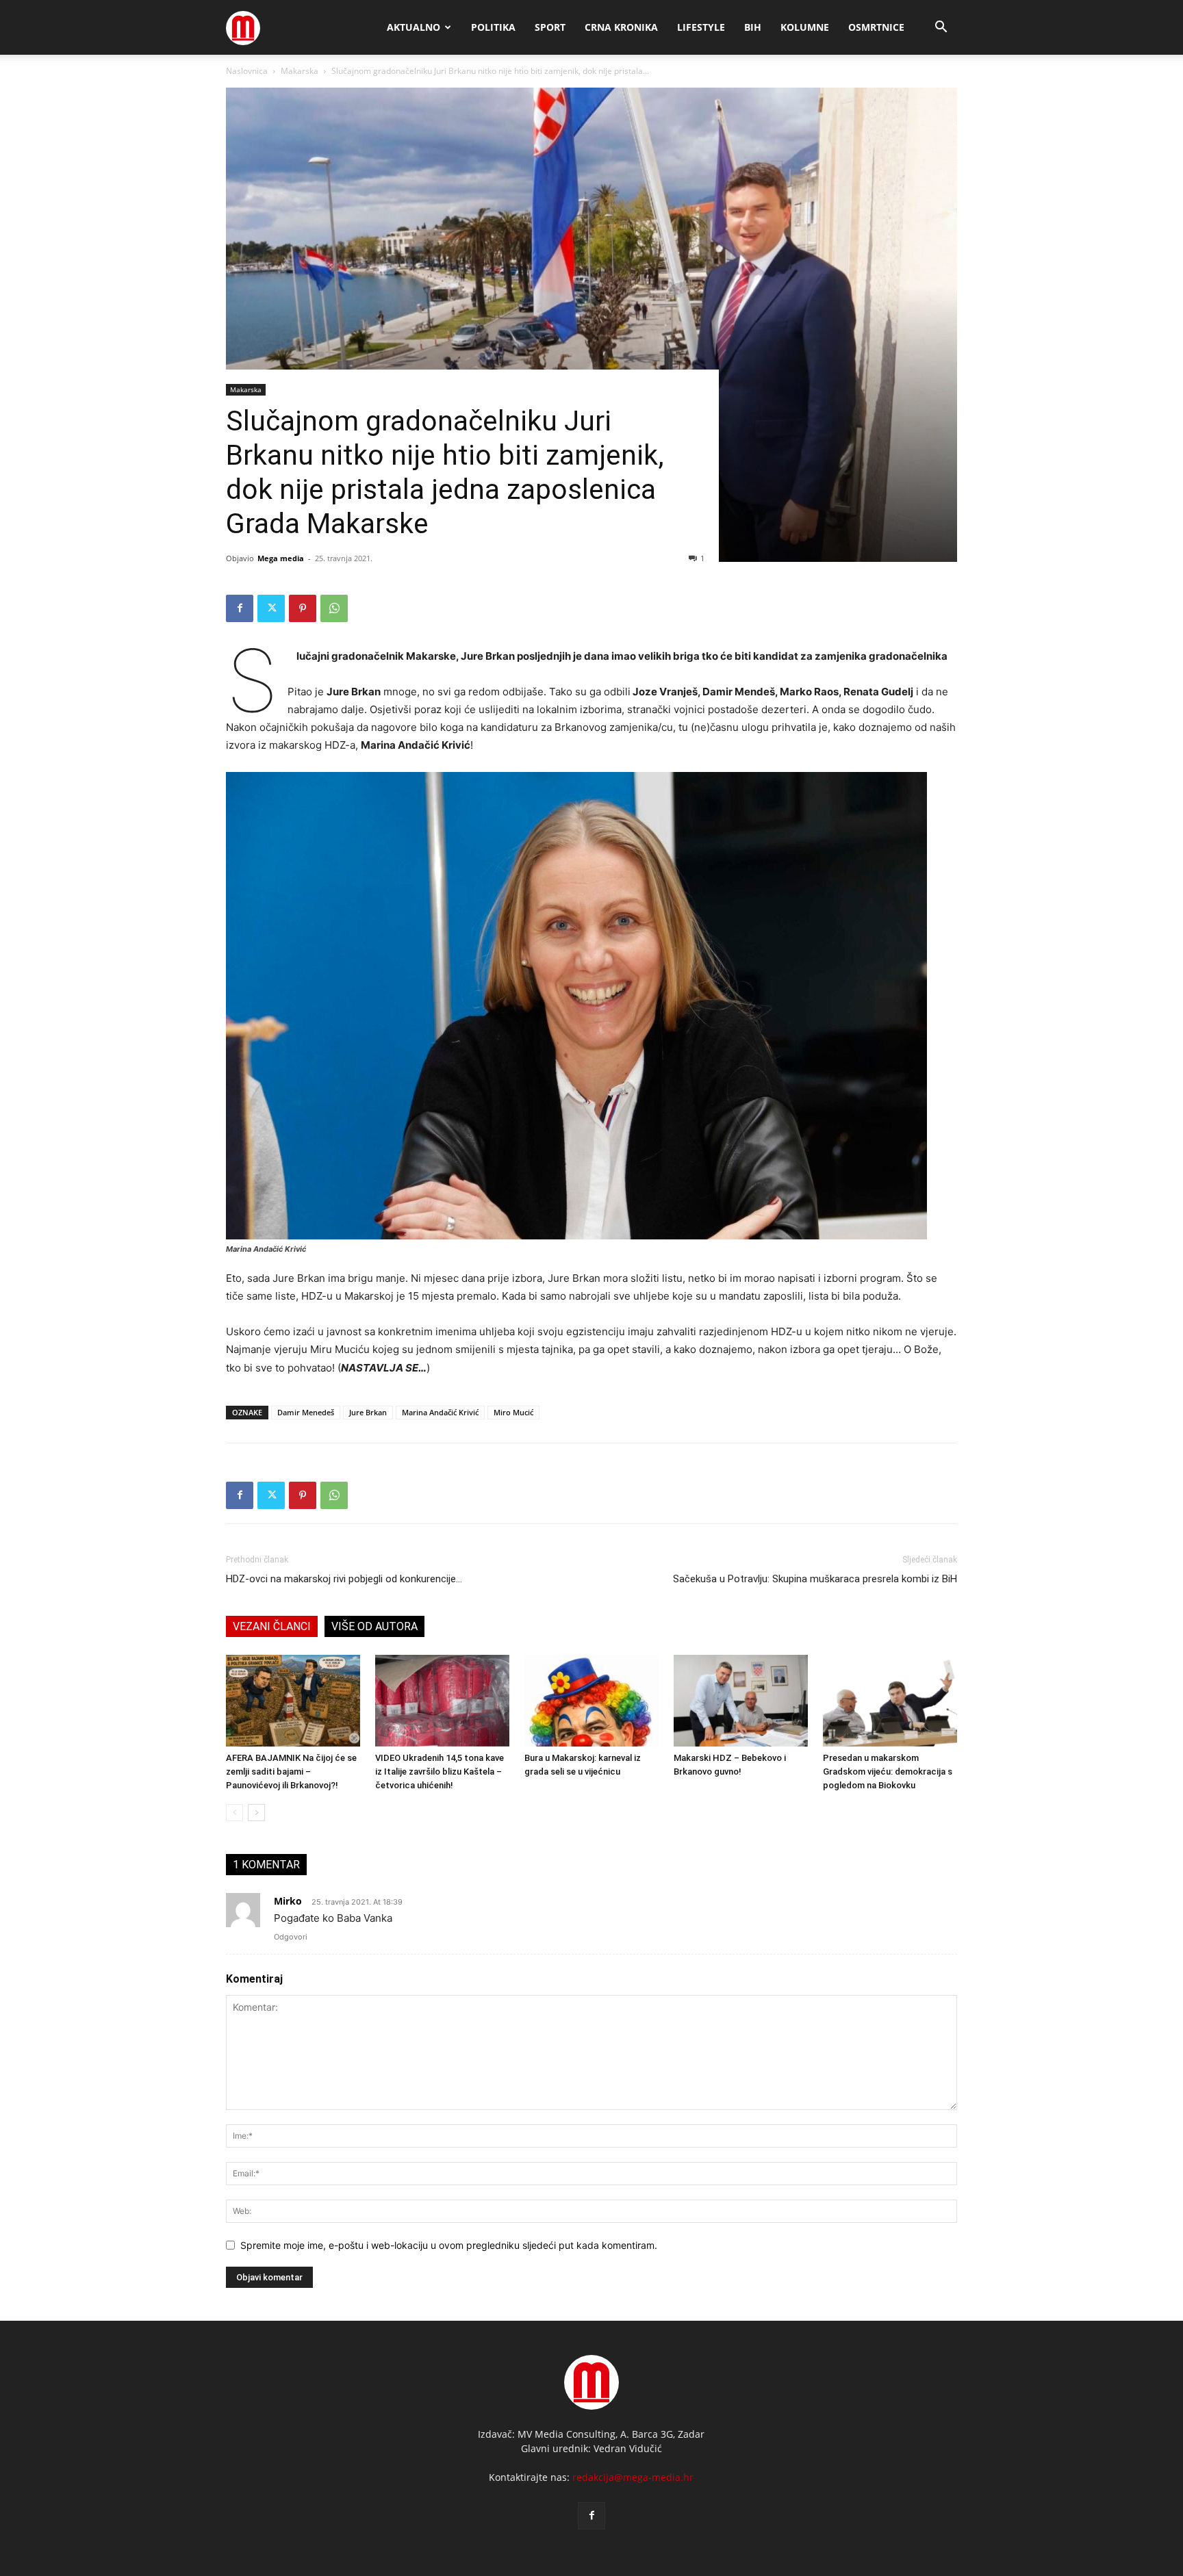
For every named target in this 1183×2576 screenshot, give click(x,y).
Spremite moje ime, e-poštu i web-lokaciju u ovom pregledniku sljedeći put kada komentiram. (449, 2245)
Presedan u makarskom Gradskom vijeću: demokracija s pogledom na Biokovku (888, 1772)
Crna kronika (621, 27)
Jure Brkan (368, 1412)
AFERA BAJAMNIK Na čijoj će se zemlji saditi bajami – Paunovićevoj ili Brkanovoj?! (291, 1772)
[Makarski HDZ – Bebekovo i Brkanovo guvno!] (741, 1701)
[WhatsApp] (334, 608)
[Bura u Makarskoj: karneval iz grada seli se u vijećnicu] (591, 1701)
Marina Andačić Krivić (440, 1412)
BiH (753, 27)
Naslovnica (247, 71)
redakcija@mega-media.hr (633, 2477)
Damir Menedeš (306, 1412)
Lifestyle (701, 27)
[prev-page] (234, 1813)
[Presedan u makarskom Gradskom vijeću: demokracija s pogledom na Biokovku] (890, 1701)
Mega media (281, 558)
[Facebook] (240, 608)
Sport (550, 27)
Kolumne (805, 27)
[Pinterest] (303, 608)
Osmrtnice (876, 27)
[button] (941, 28)
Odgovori (291, 1937)
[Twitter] (271, 608)
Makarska (300, 71)
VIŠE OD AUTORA (374, 1626)
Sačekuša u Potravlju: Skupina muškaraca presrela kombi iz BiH (815, 1579)
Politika (493, 27)
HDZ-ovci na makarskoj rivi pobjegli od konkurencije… (344, 1579)
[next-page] (256, 1813)
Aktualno (414, 27)
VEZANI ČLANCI (272, 1626)
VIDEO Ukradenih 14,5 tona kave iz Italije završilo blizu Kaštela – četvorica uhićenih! (440, 1772)
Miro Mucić (513, 1412)
